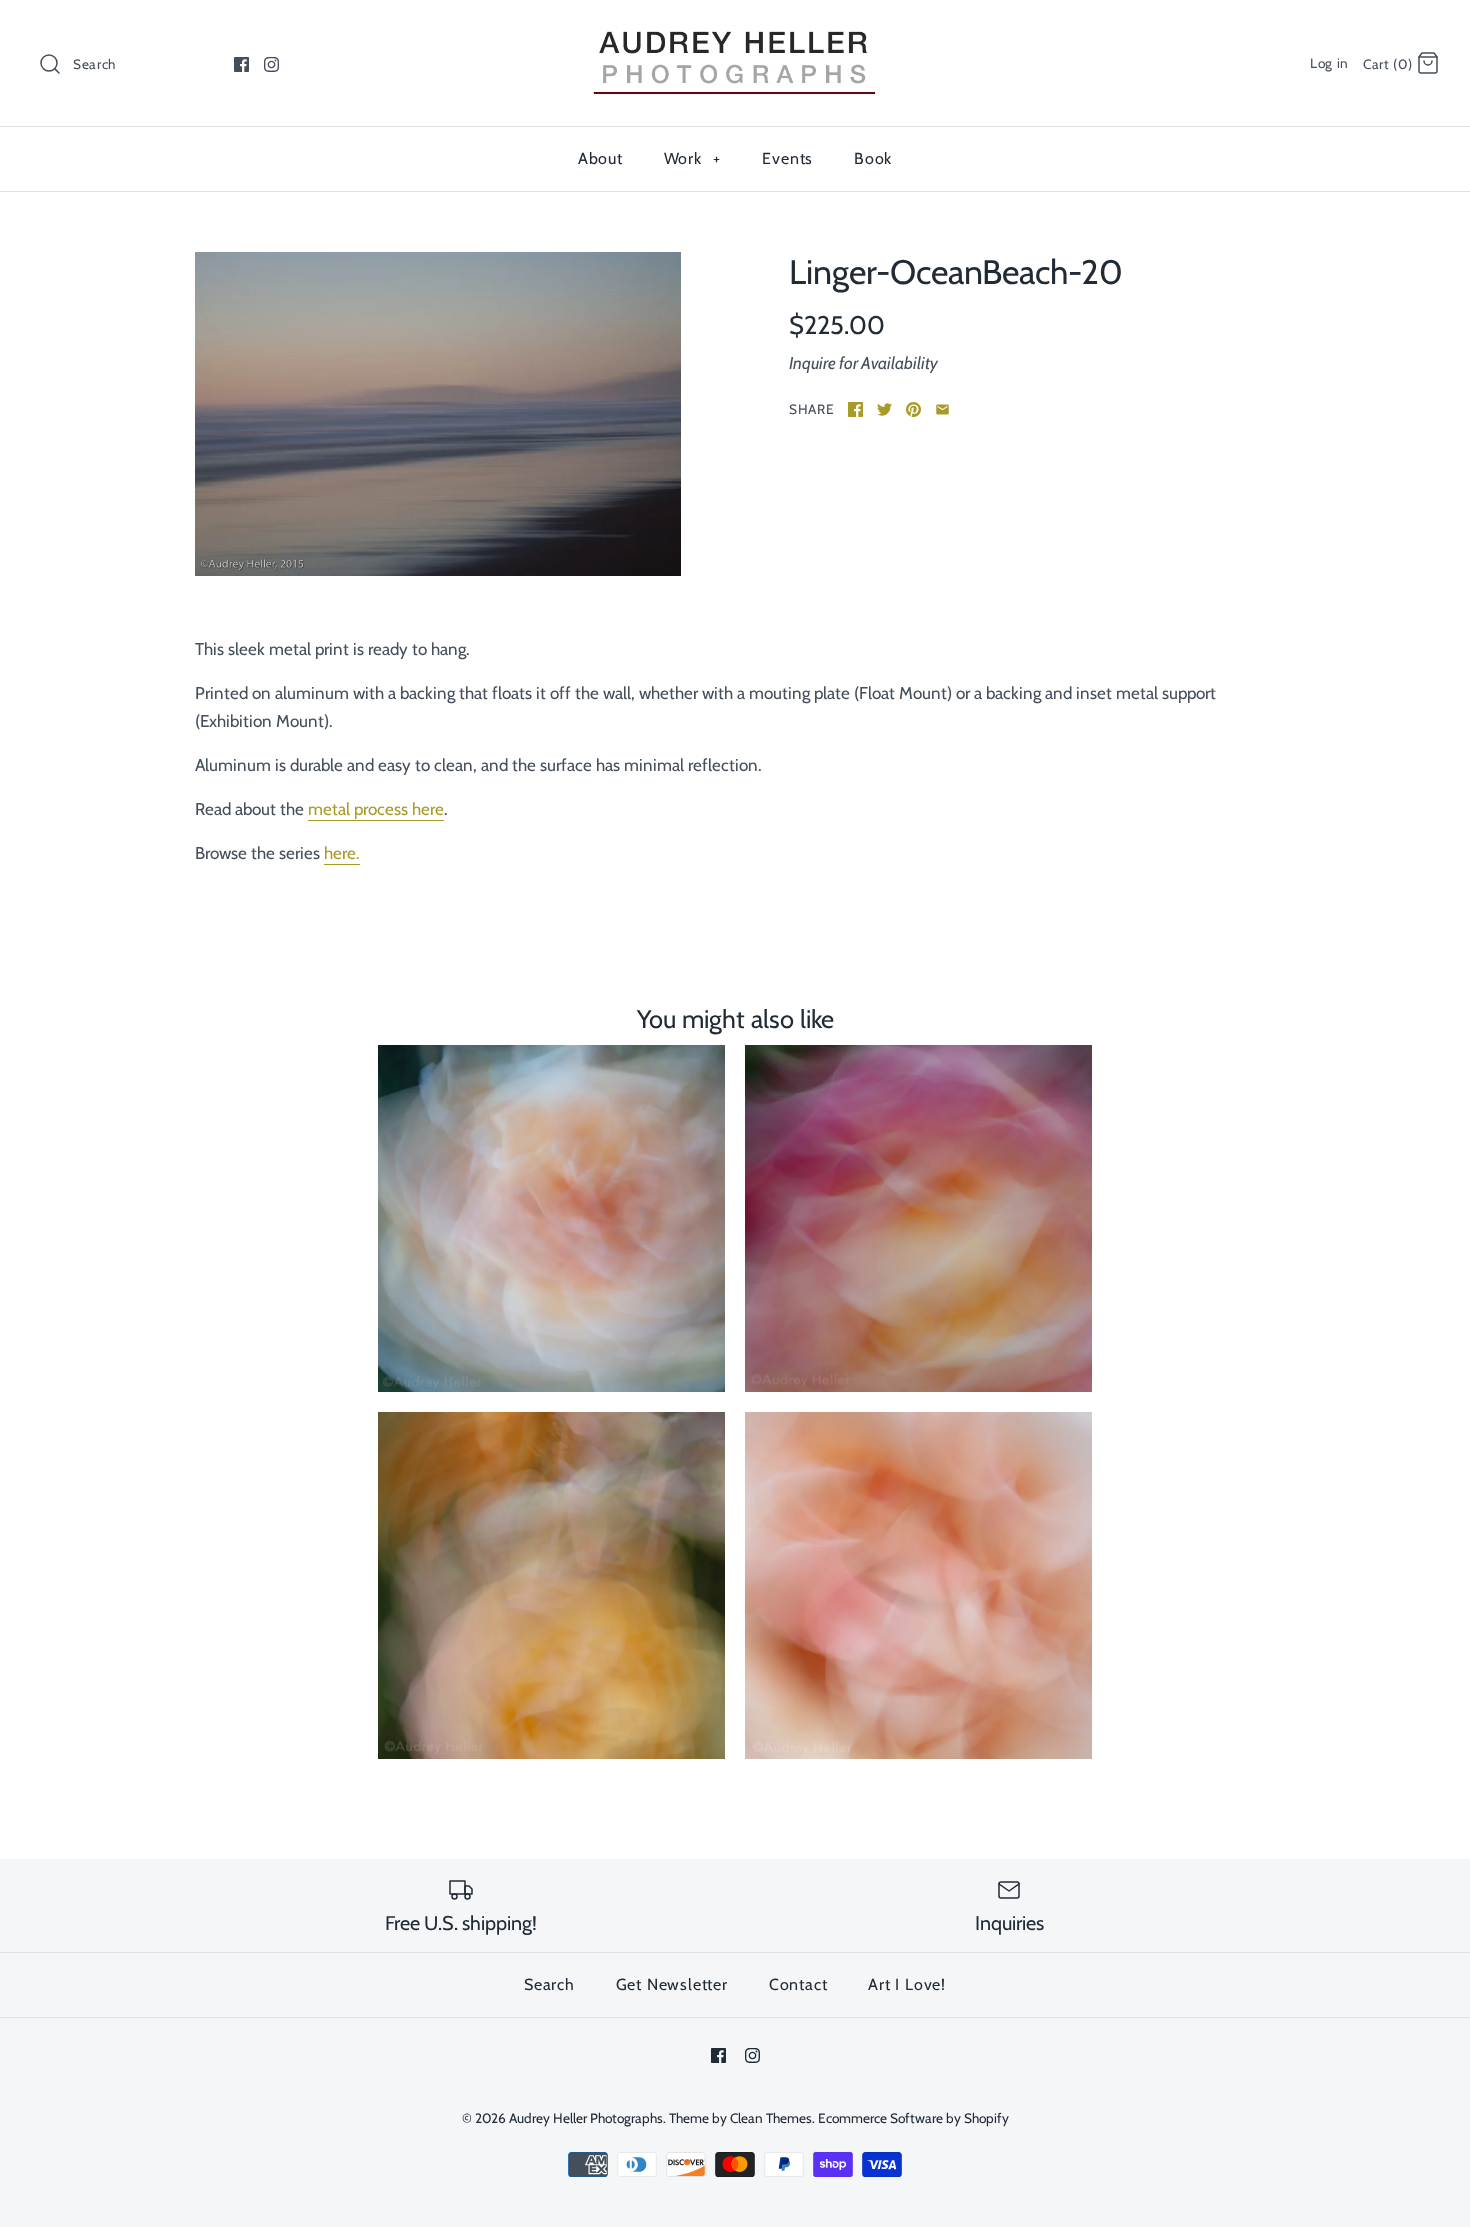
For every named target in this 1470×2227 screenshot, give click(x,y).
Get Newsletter (672, 1984)
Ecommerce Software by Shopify (913, 2118)
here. (342, 853)
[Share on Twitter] (884, 409)
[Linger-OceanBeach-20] (438, 414)
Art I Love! (907, 1984)
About (600, 158)
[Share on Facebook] (855, 409)
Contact (798, 1984)
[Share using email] (942, 409)
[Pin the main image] (913, 409)
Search (549, 1984)
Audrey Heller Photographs (586, 2118)
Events (787, 158)
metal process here (376, 809)
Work (692, 158)
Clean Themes (771, 2118)
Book (873, 158)
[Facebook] (241, 64)
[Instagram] (271, 64)
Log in (1329, 63)
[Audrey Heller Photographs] (735, 33)
